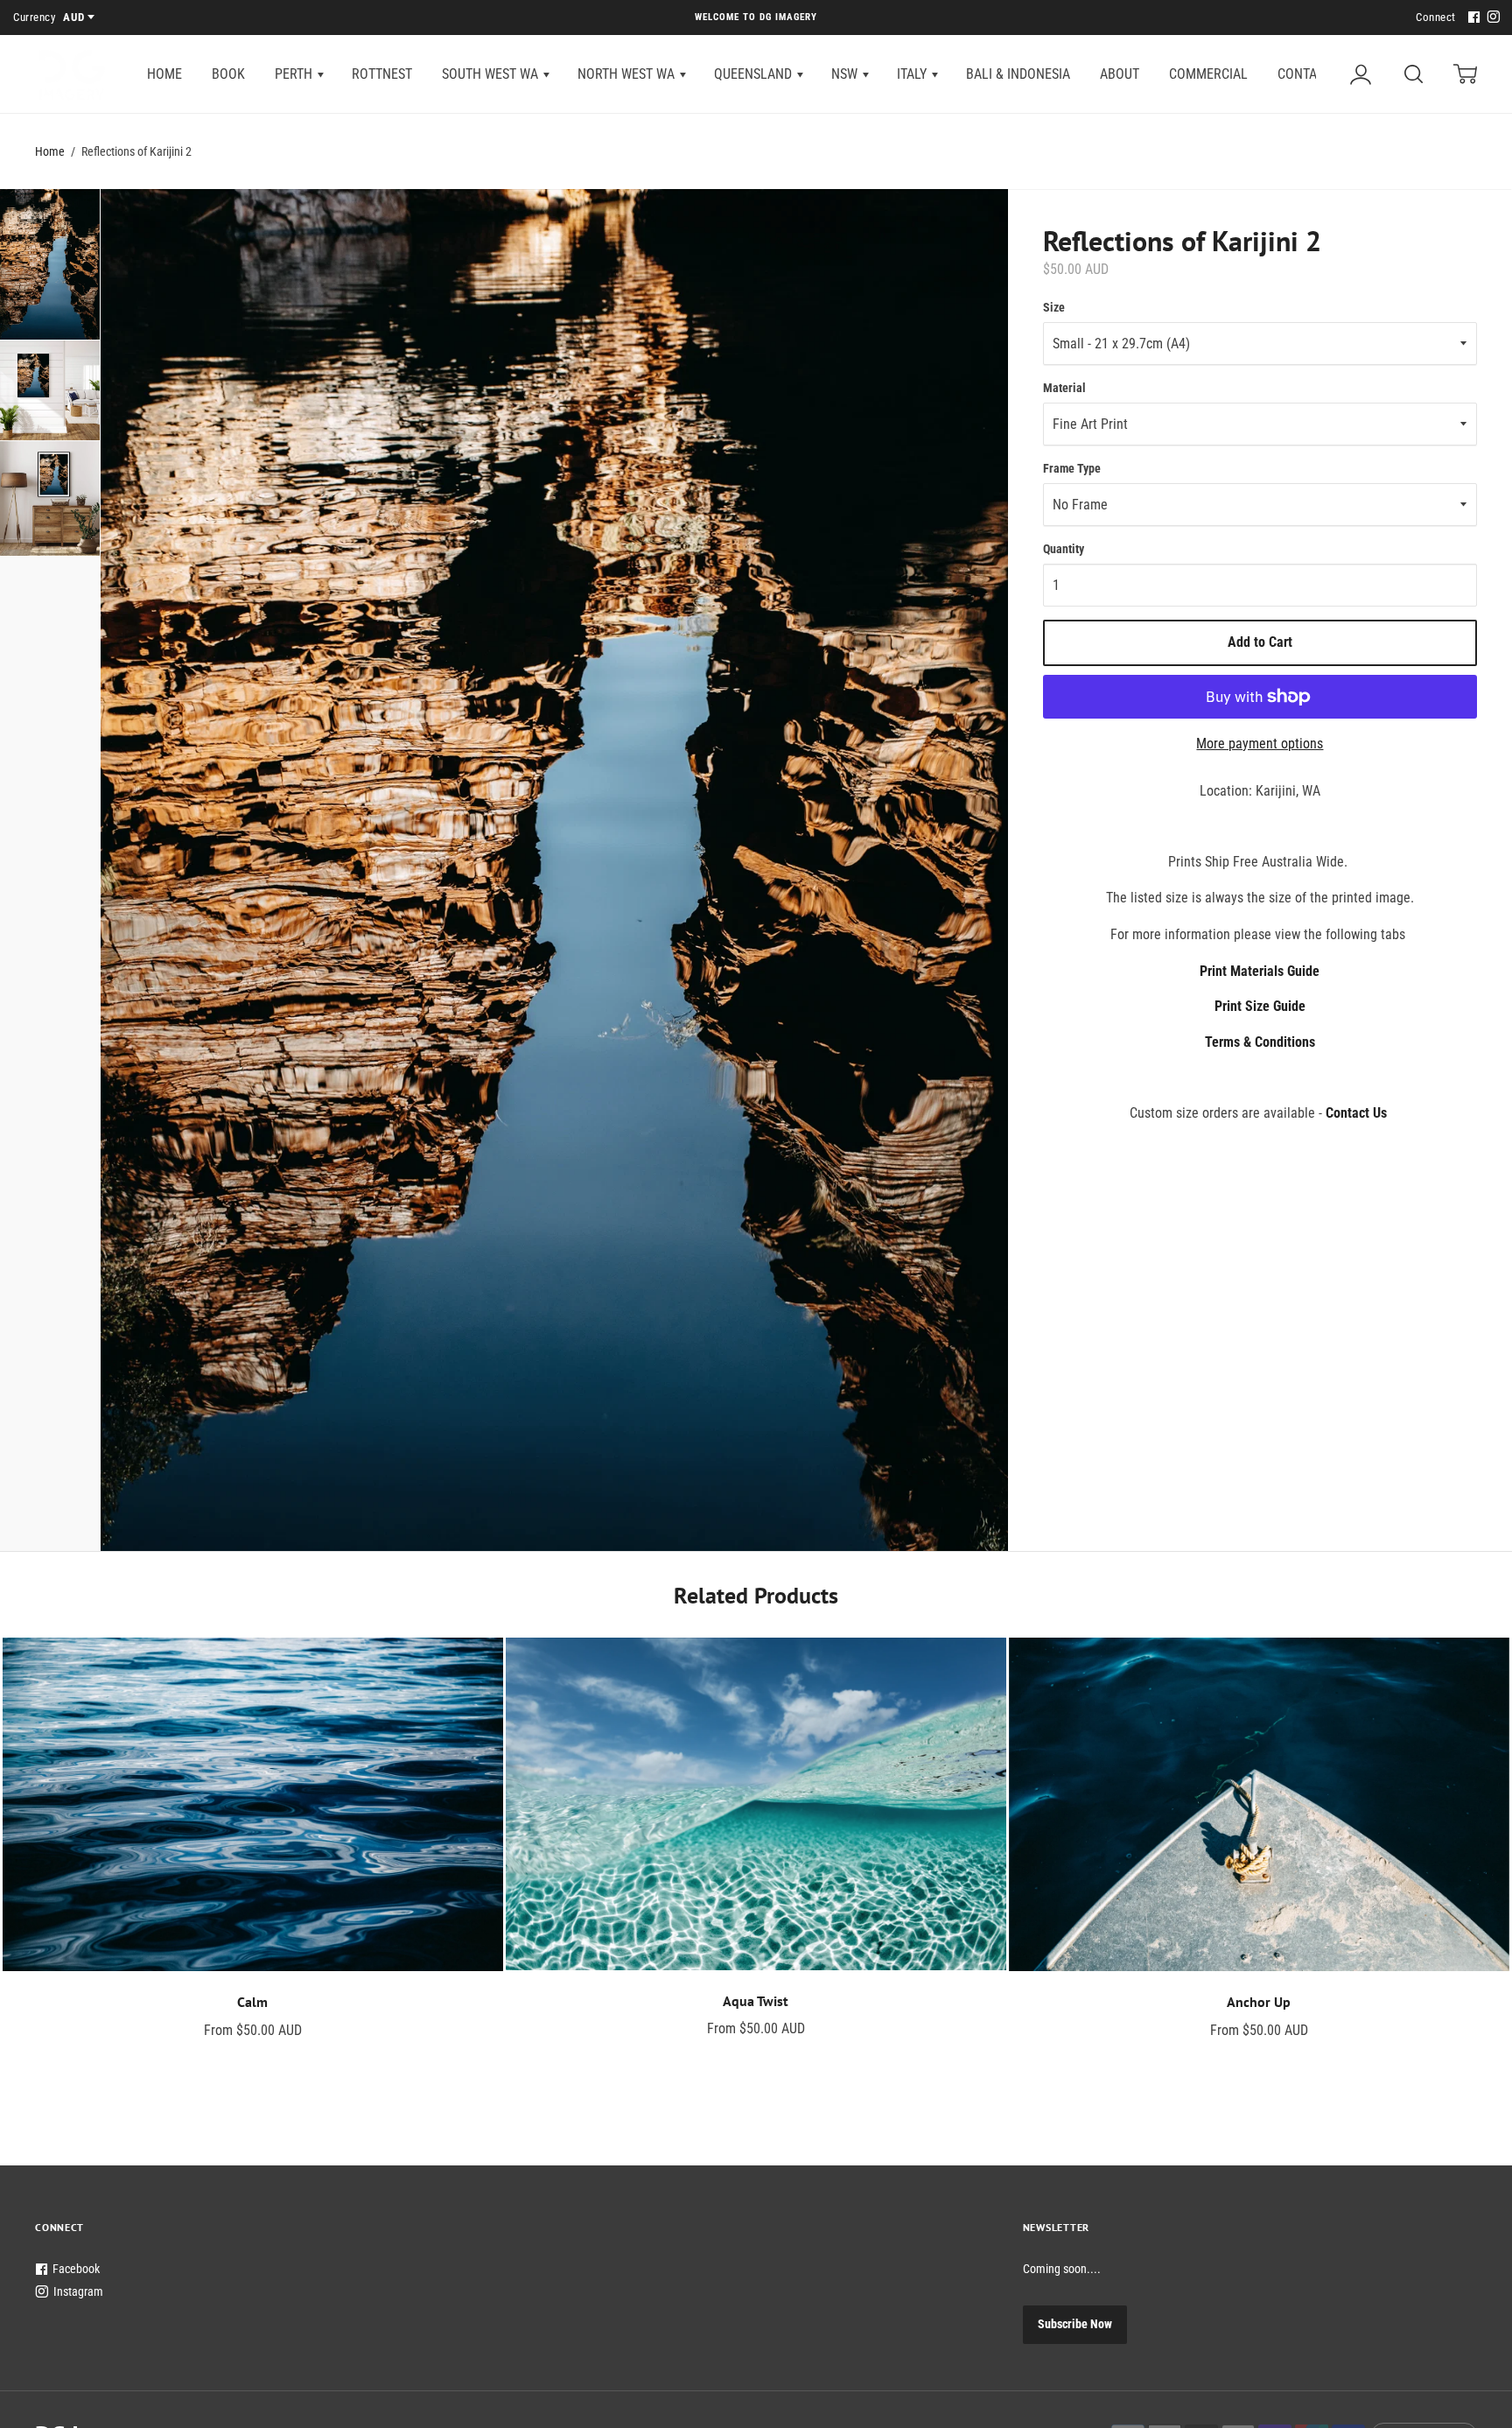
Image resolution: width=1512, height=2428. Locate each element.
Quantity (1064, 549)
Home (50, 151)
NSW (846, 74)
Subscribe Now (1075, 2324)
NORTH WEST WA (628, 74)
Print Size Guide (1260, 1006)
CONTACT (1305, 74)
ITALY (913, 74)
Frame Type (1072, 468)
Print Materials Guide (1260, 971)
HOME (164, 74)
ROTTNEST (382, 74)
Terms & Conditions (1260, 1042)
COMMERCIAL (1208, 74)
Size (1054, 307)
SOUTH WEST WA (492, 74)
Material (1064, 388)
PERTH (295, 74)
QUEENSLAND (755, 74)
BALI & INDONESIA (1018, 74)
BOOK (228, 74)
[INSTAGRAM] (1491, 18)
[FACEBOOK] (1472, 18)
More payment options (1260, 744)
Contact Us (1356, 1113)
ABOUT (1120, 74)
